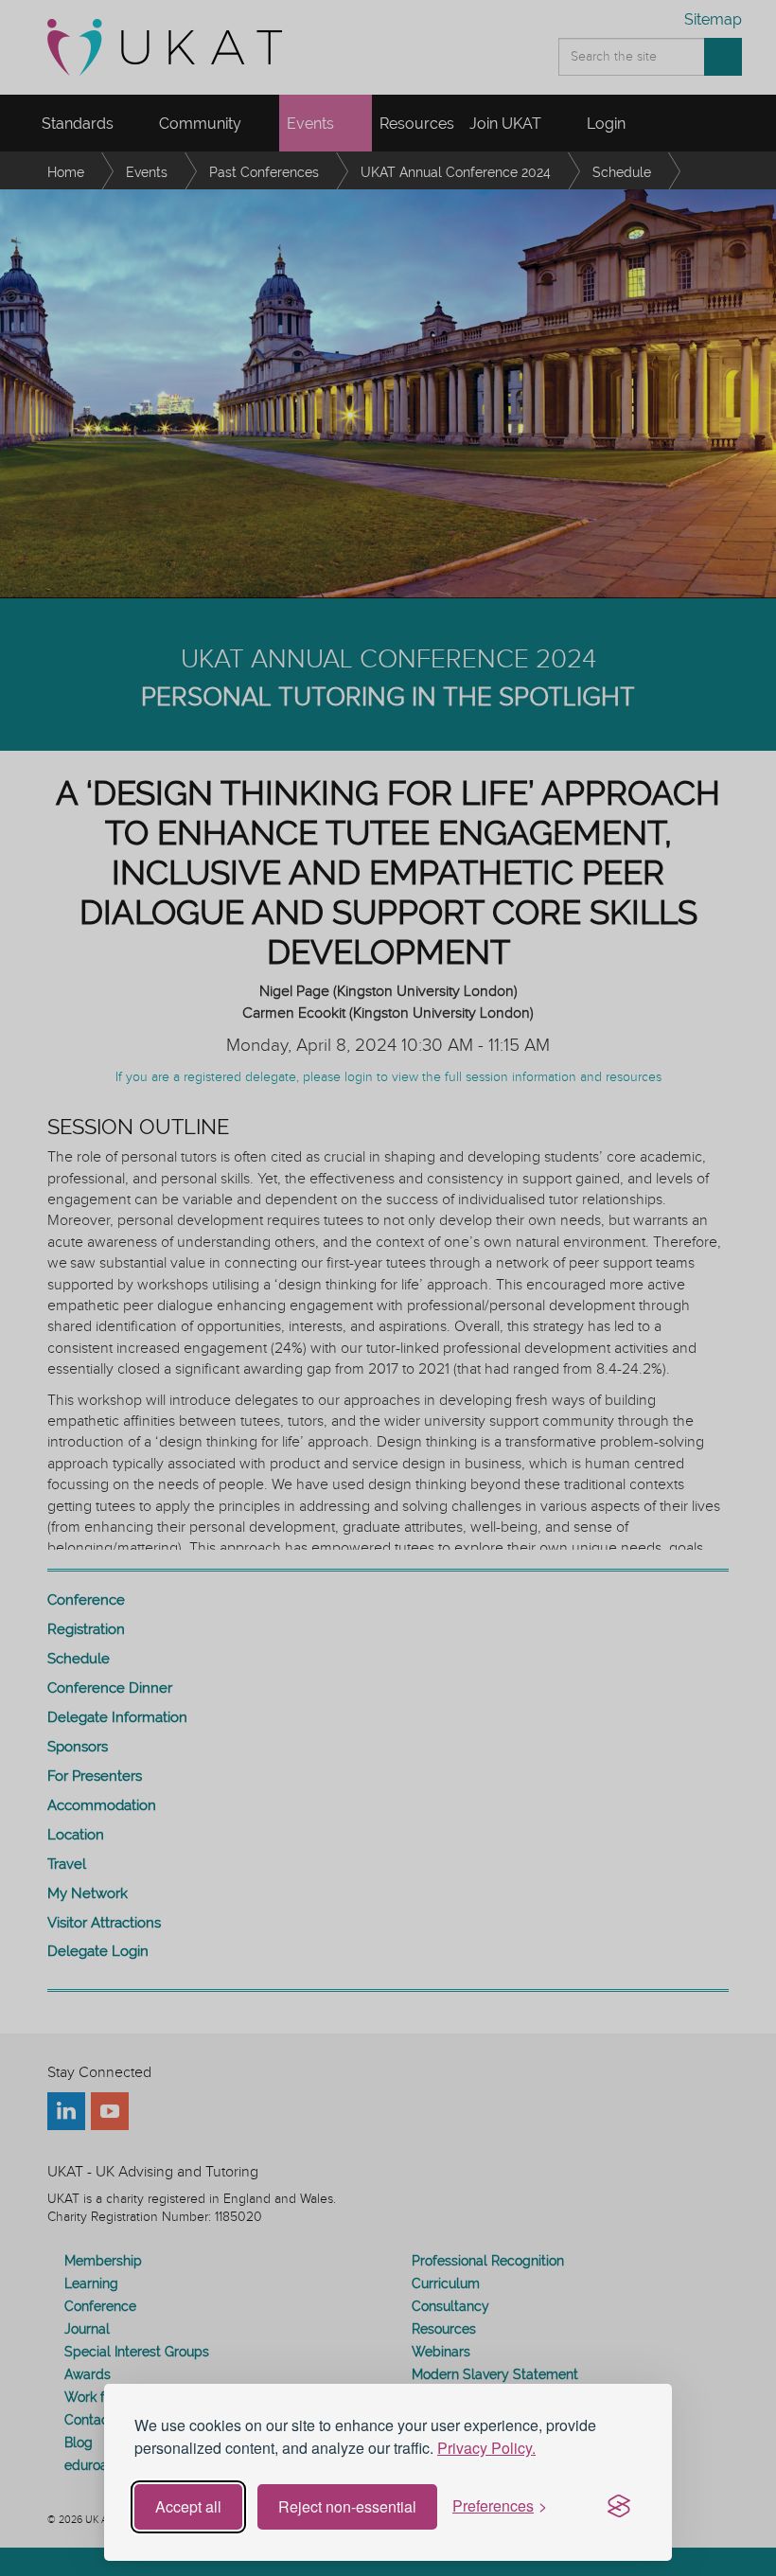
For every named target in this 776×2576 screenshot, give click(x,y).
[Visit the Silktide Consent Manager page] (619, 2507)
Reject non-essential (347, 2506)
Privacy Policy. (486, 2448)
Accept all (188, 2506)
